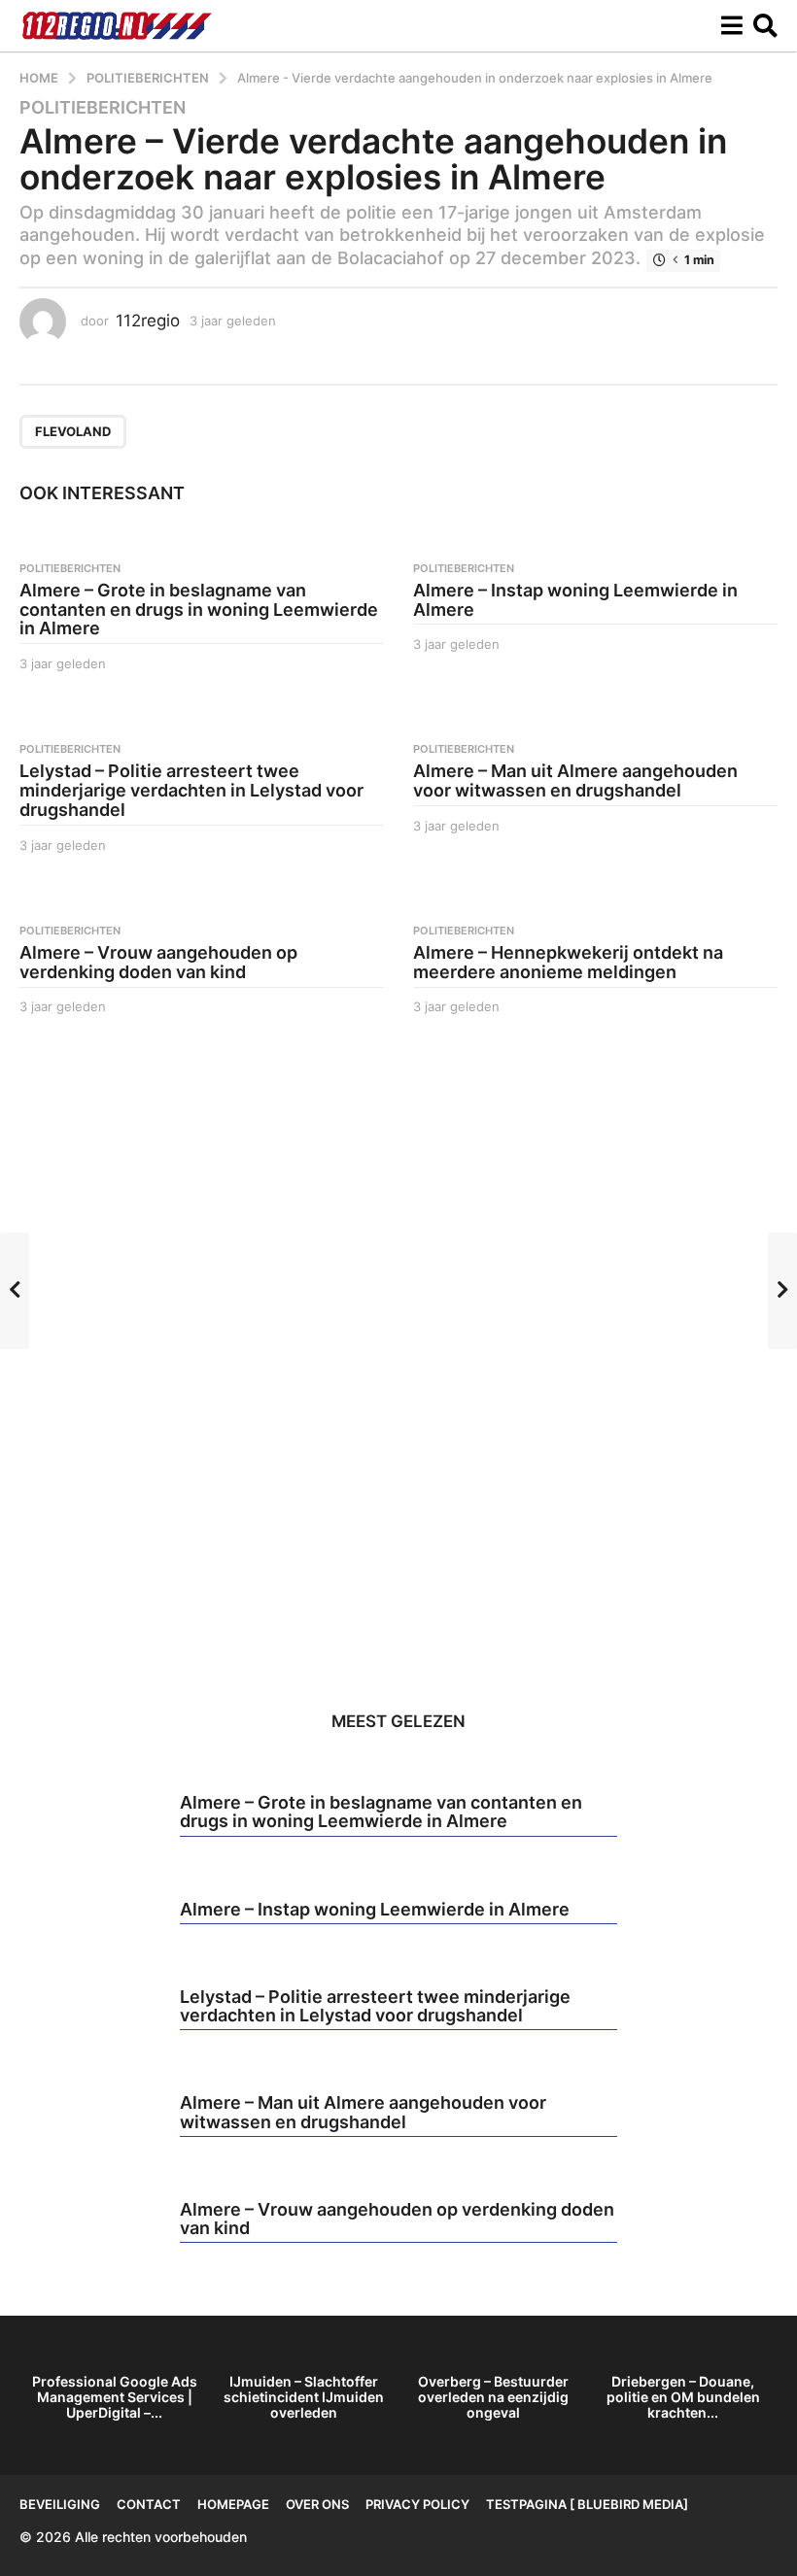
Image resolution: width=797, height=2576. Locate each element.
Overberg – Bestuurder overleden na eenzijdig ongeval (493, 2397)
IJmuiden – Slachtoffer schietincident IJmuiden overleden (304, 2397)
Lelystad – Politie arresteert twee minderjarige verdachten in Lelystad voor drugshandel (191, 790)
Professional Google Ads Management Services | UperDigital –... (115, 2397)
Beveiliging (60, 2504)
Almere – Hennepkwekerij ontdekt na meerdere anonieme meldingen (568, 962)
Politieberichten (103, 108)
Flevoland (73, 431)
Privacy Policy (417, 2504)
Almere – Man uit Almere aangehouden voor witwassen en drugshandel (575, 780)
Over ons (317, 2504)
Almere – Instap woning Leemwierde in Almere (575, 600)
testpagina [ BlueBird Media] (587, 2504)
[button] (731, 26)
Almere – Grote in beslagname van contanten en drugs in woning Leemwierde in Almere (199, 610)
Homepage (233, 2504)
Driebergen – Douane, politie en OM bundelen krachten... (683, 2397)
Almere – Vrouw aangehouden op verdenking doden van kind (158, 962)
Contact (149, 2504)
